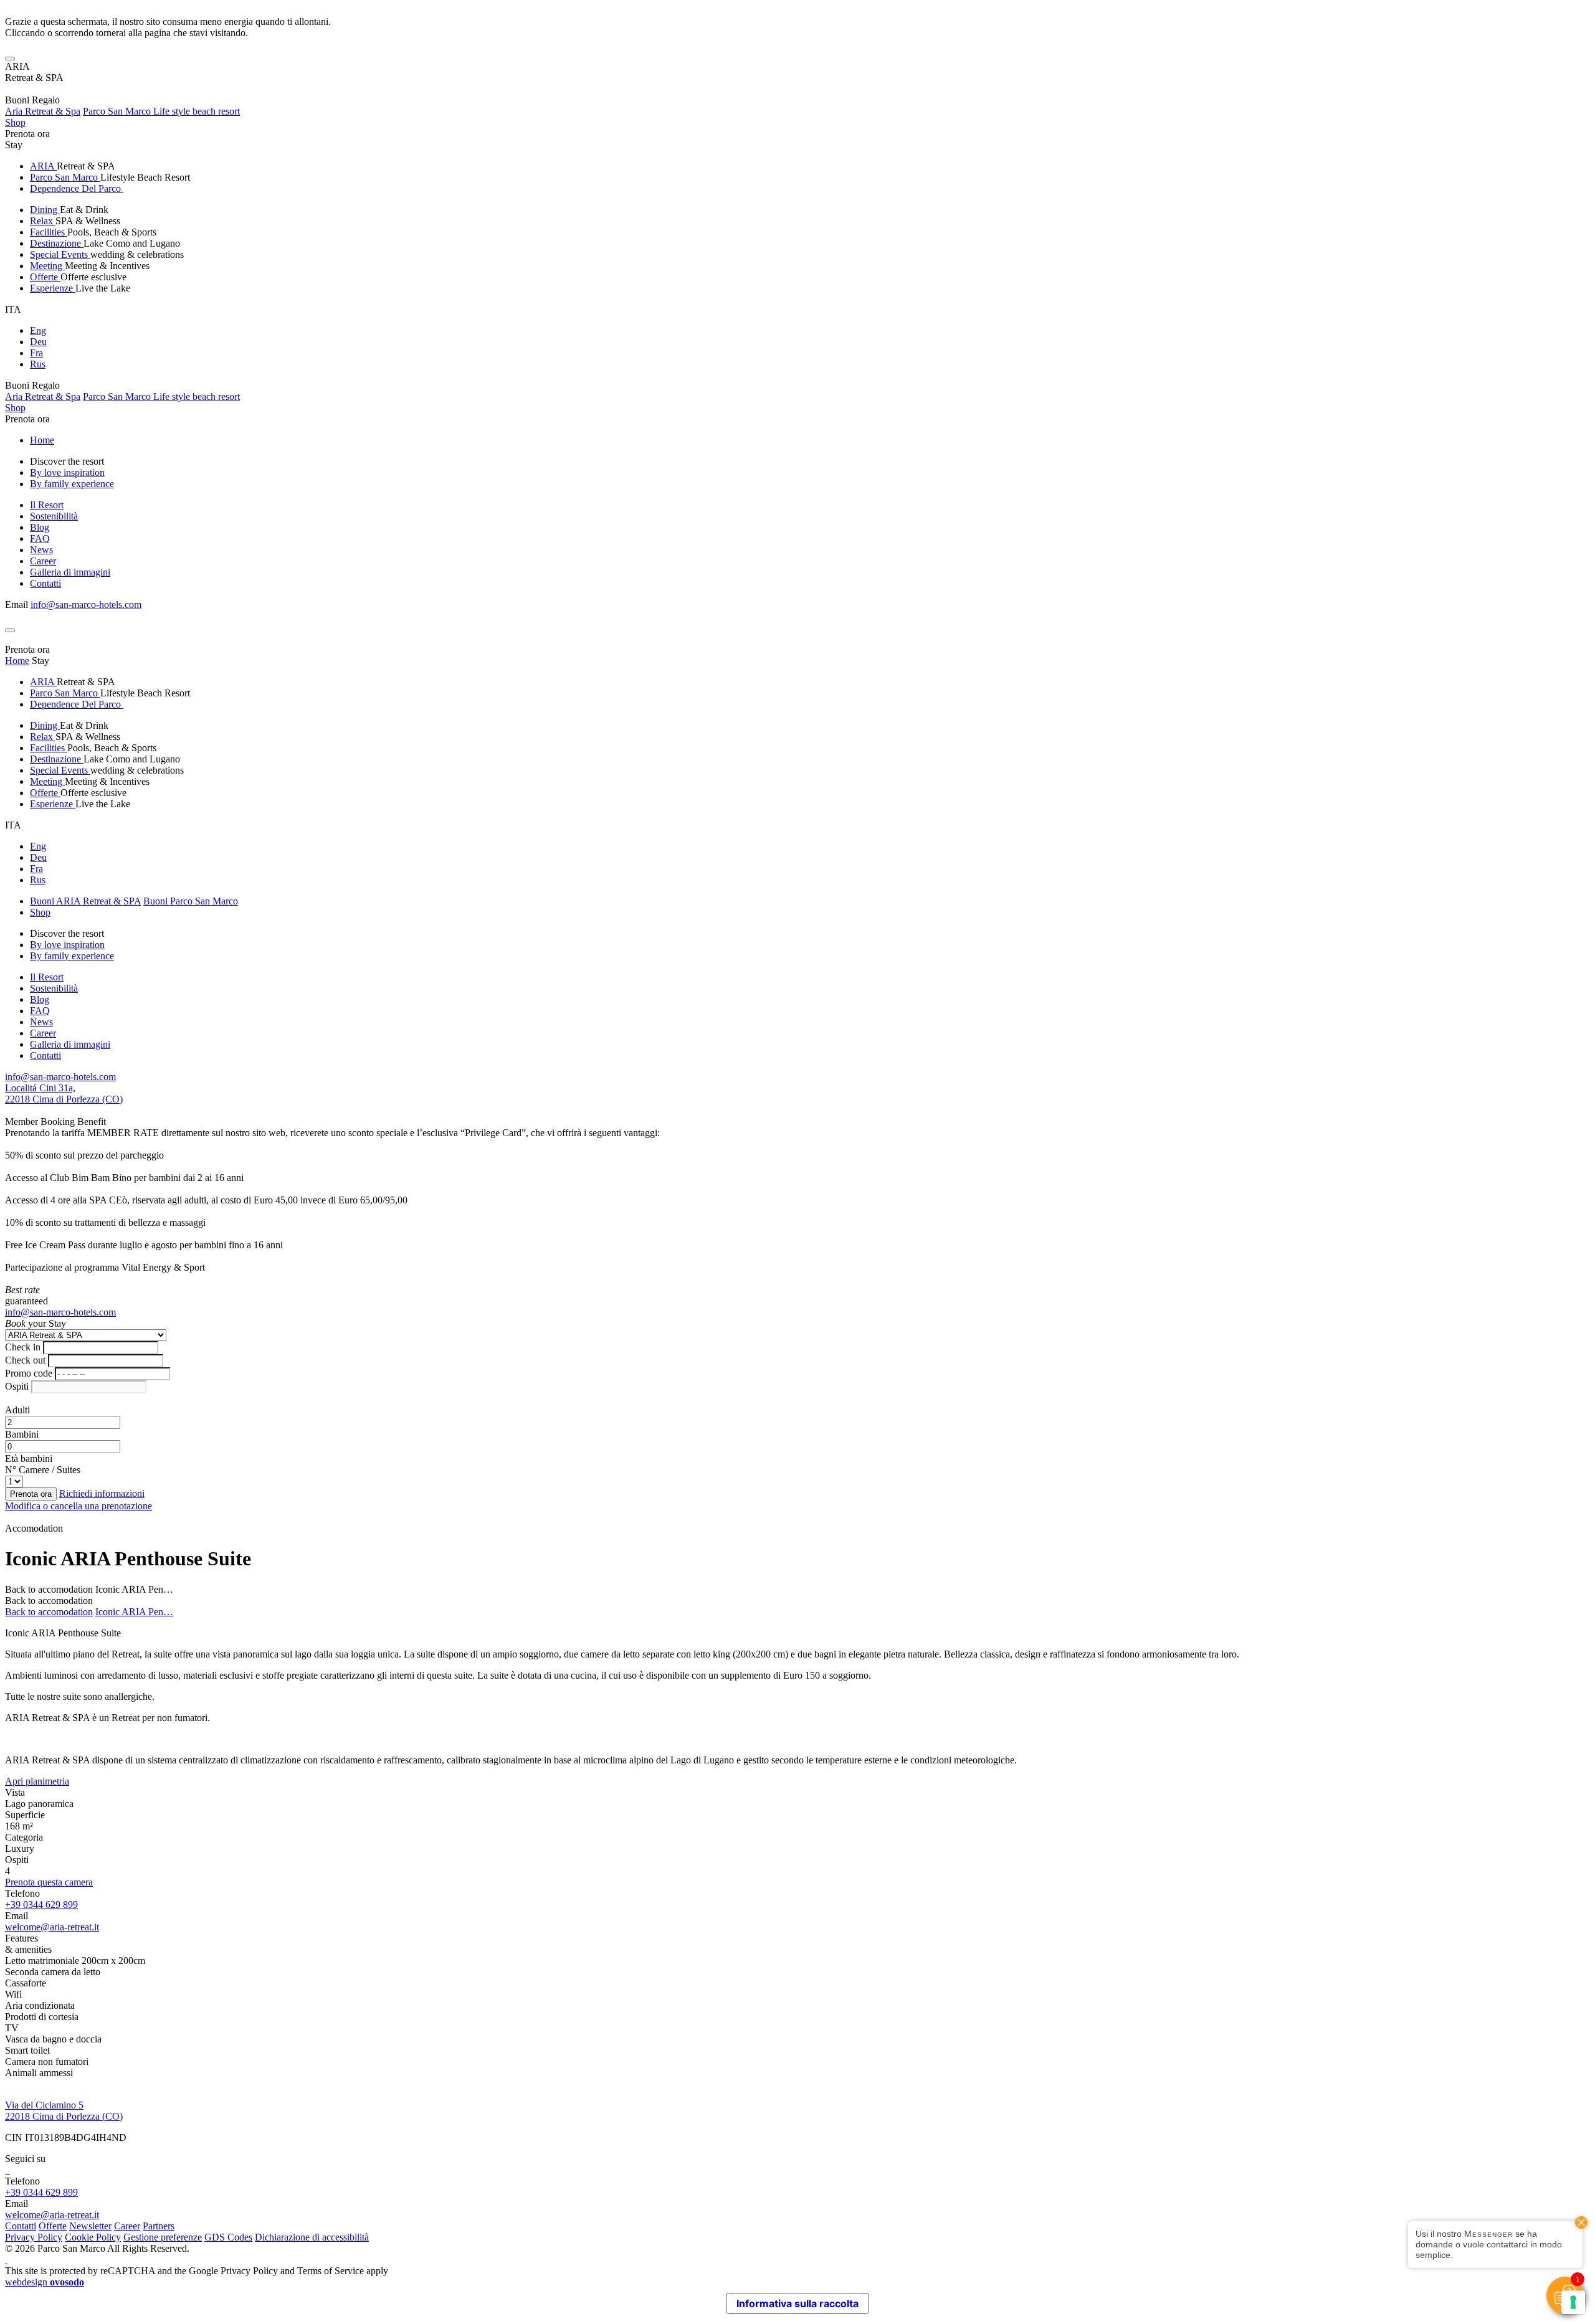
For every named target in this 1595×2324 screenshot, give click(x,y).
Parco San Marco (65, 177)
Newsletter (90, 2226)
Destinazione (57, 243)
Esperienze (53, 288)
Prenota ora (27, 134)
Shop (15, 122)
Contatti (45, 583)
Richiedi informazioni (102, 1493)
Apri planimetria (37, 1781)
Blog (40, 527)
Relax (43, 221)
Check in (23, 1347)
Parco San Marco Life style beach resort (161, 111)
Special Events (60, 254)
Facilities (49, 232)
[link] (6, 2170)
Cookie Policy (93, 2237)
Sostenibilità (54, 516)
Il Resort (47, 505)
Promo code (29, 1373)
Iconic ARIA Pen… (134, 1612)
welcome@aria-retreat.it (52, 1927)
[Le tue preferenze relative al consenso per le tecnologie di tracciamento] (1573, 2302)
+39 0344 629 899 (41, 1904)
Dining (45, 210)
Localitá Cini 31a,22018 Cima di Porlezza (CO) (64, 1093)
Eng (38, 330)
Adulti (17, 1410)
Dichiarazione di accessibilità (312, 2237)
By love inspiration (67, 472)
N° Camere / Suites (43, 1470)
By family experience (72, 484)
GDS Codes (228, 2237)
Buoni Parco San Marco (191, 901)
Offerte (45, 277)
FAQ (40, 538)
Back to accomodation (49, 1589)
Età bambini (29, 1458)
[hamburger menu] (10, 59)
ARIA (43, 166)
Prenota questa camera (49, 1882)
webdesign (45, 2282)
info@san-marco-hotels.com (86, 605)
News (41, 550)
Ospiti (17, 1386)
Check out (25, 1360)
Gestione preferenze (163, 2237)
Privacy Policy (34, 2237)
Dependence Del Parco (77, 188)
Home (42, 440)
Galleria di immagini (70, 572)
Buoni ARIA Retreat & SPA (85, 901)
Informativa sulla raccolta (797, 2303)
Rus (38, 364)
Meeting (47, 266)
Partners (159, 2226)
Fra (36, 353)
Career (43, 561)
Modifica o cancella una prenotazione (79, 1506)
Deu (38, 342)
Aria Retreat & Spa (43, 111)
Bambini (22, 1434)
